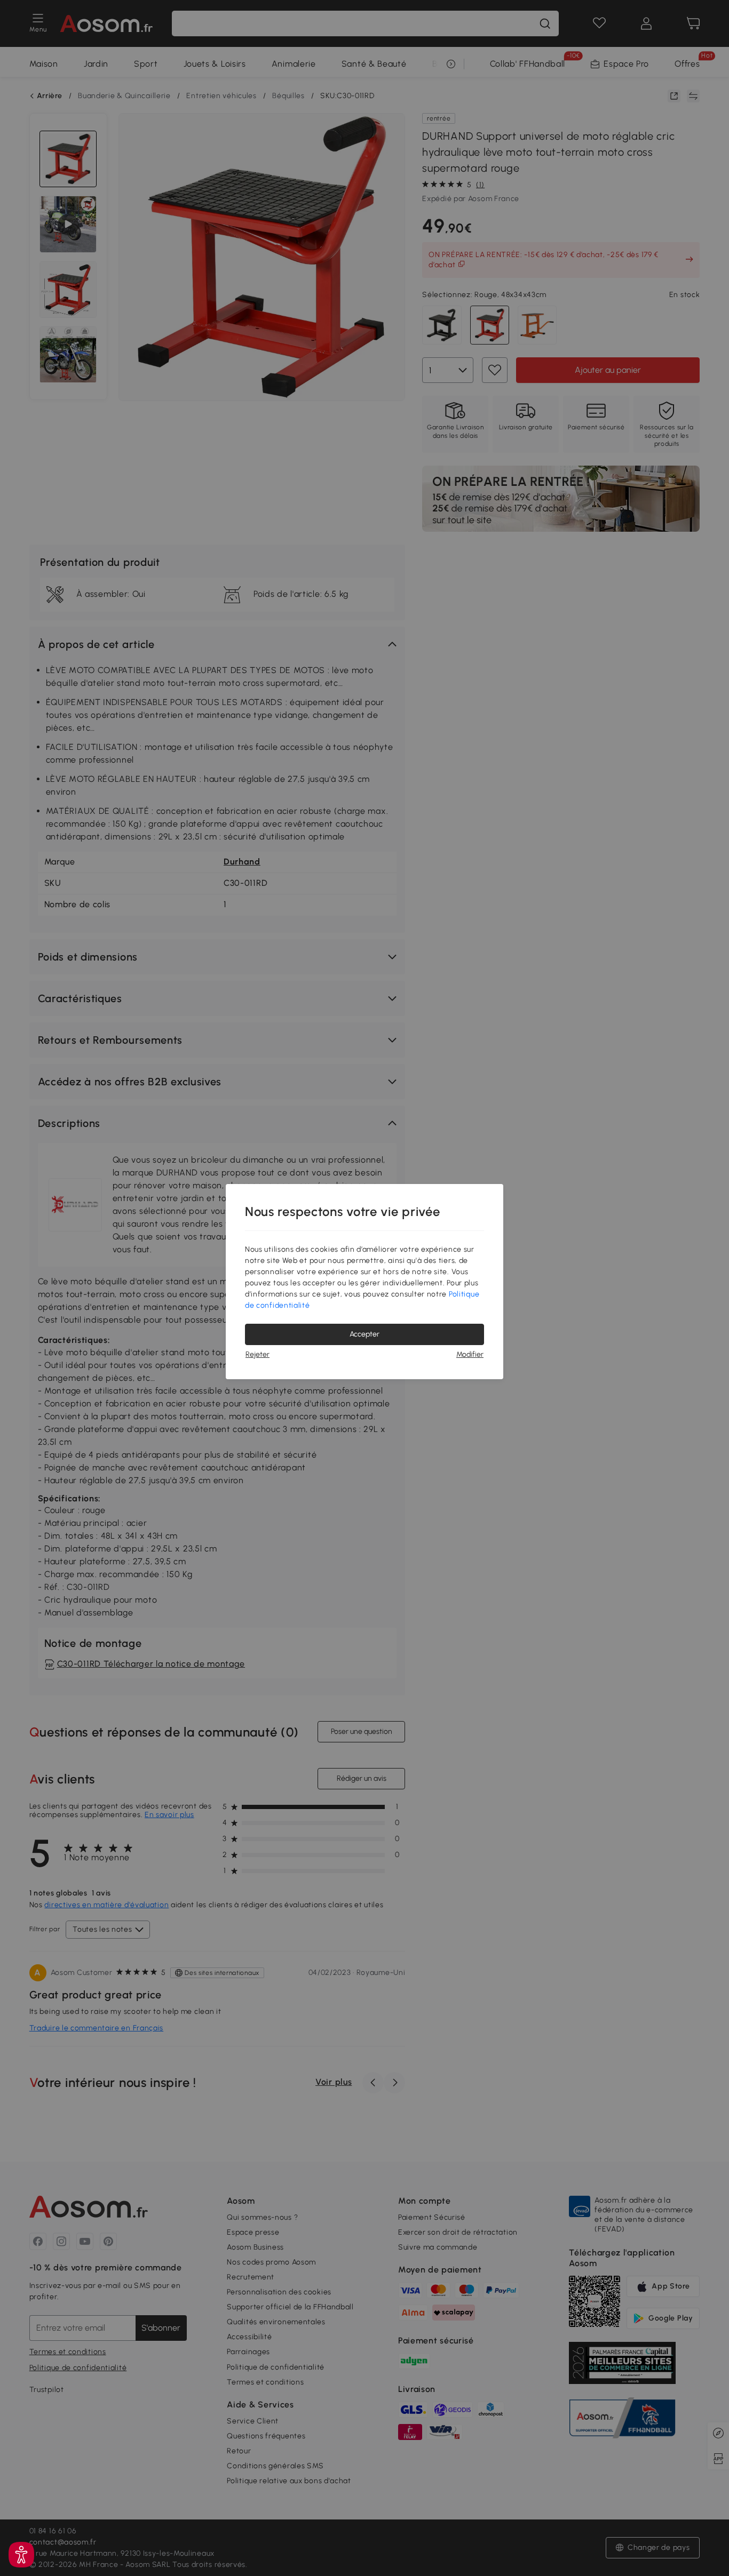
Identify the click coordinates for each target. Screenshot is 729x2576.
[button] (21, 2555)
